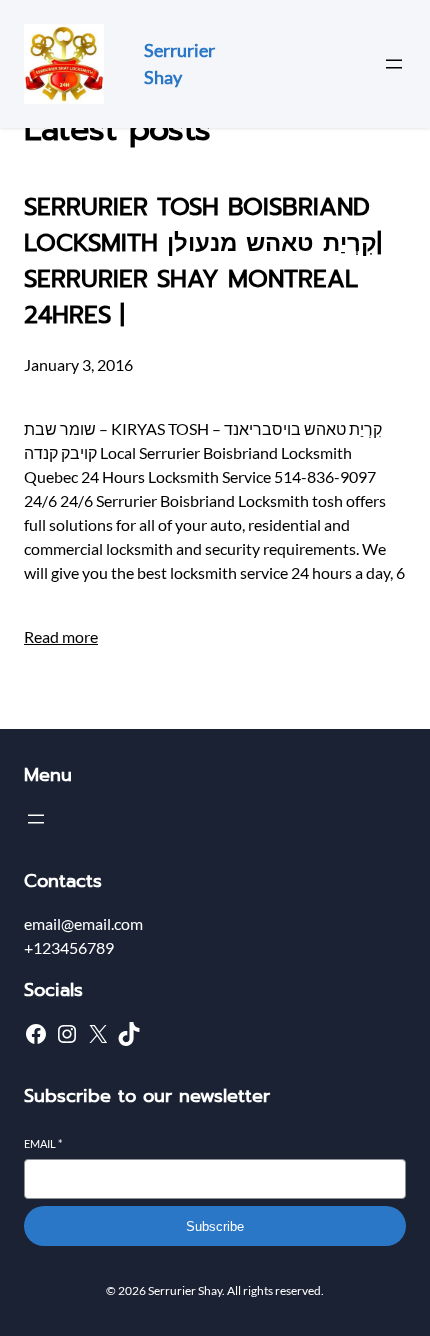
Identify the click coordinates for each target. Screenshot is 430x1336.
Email (43, 1143)
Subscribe (215, 1226)
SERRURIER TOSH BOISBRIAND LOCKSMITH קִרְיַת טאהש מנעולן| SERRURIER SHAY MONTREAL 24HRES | (203, 261)
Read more (61, 636)
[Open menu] (394, 64)
